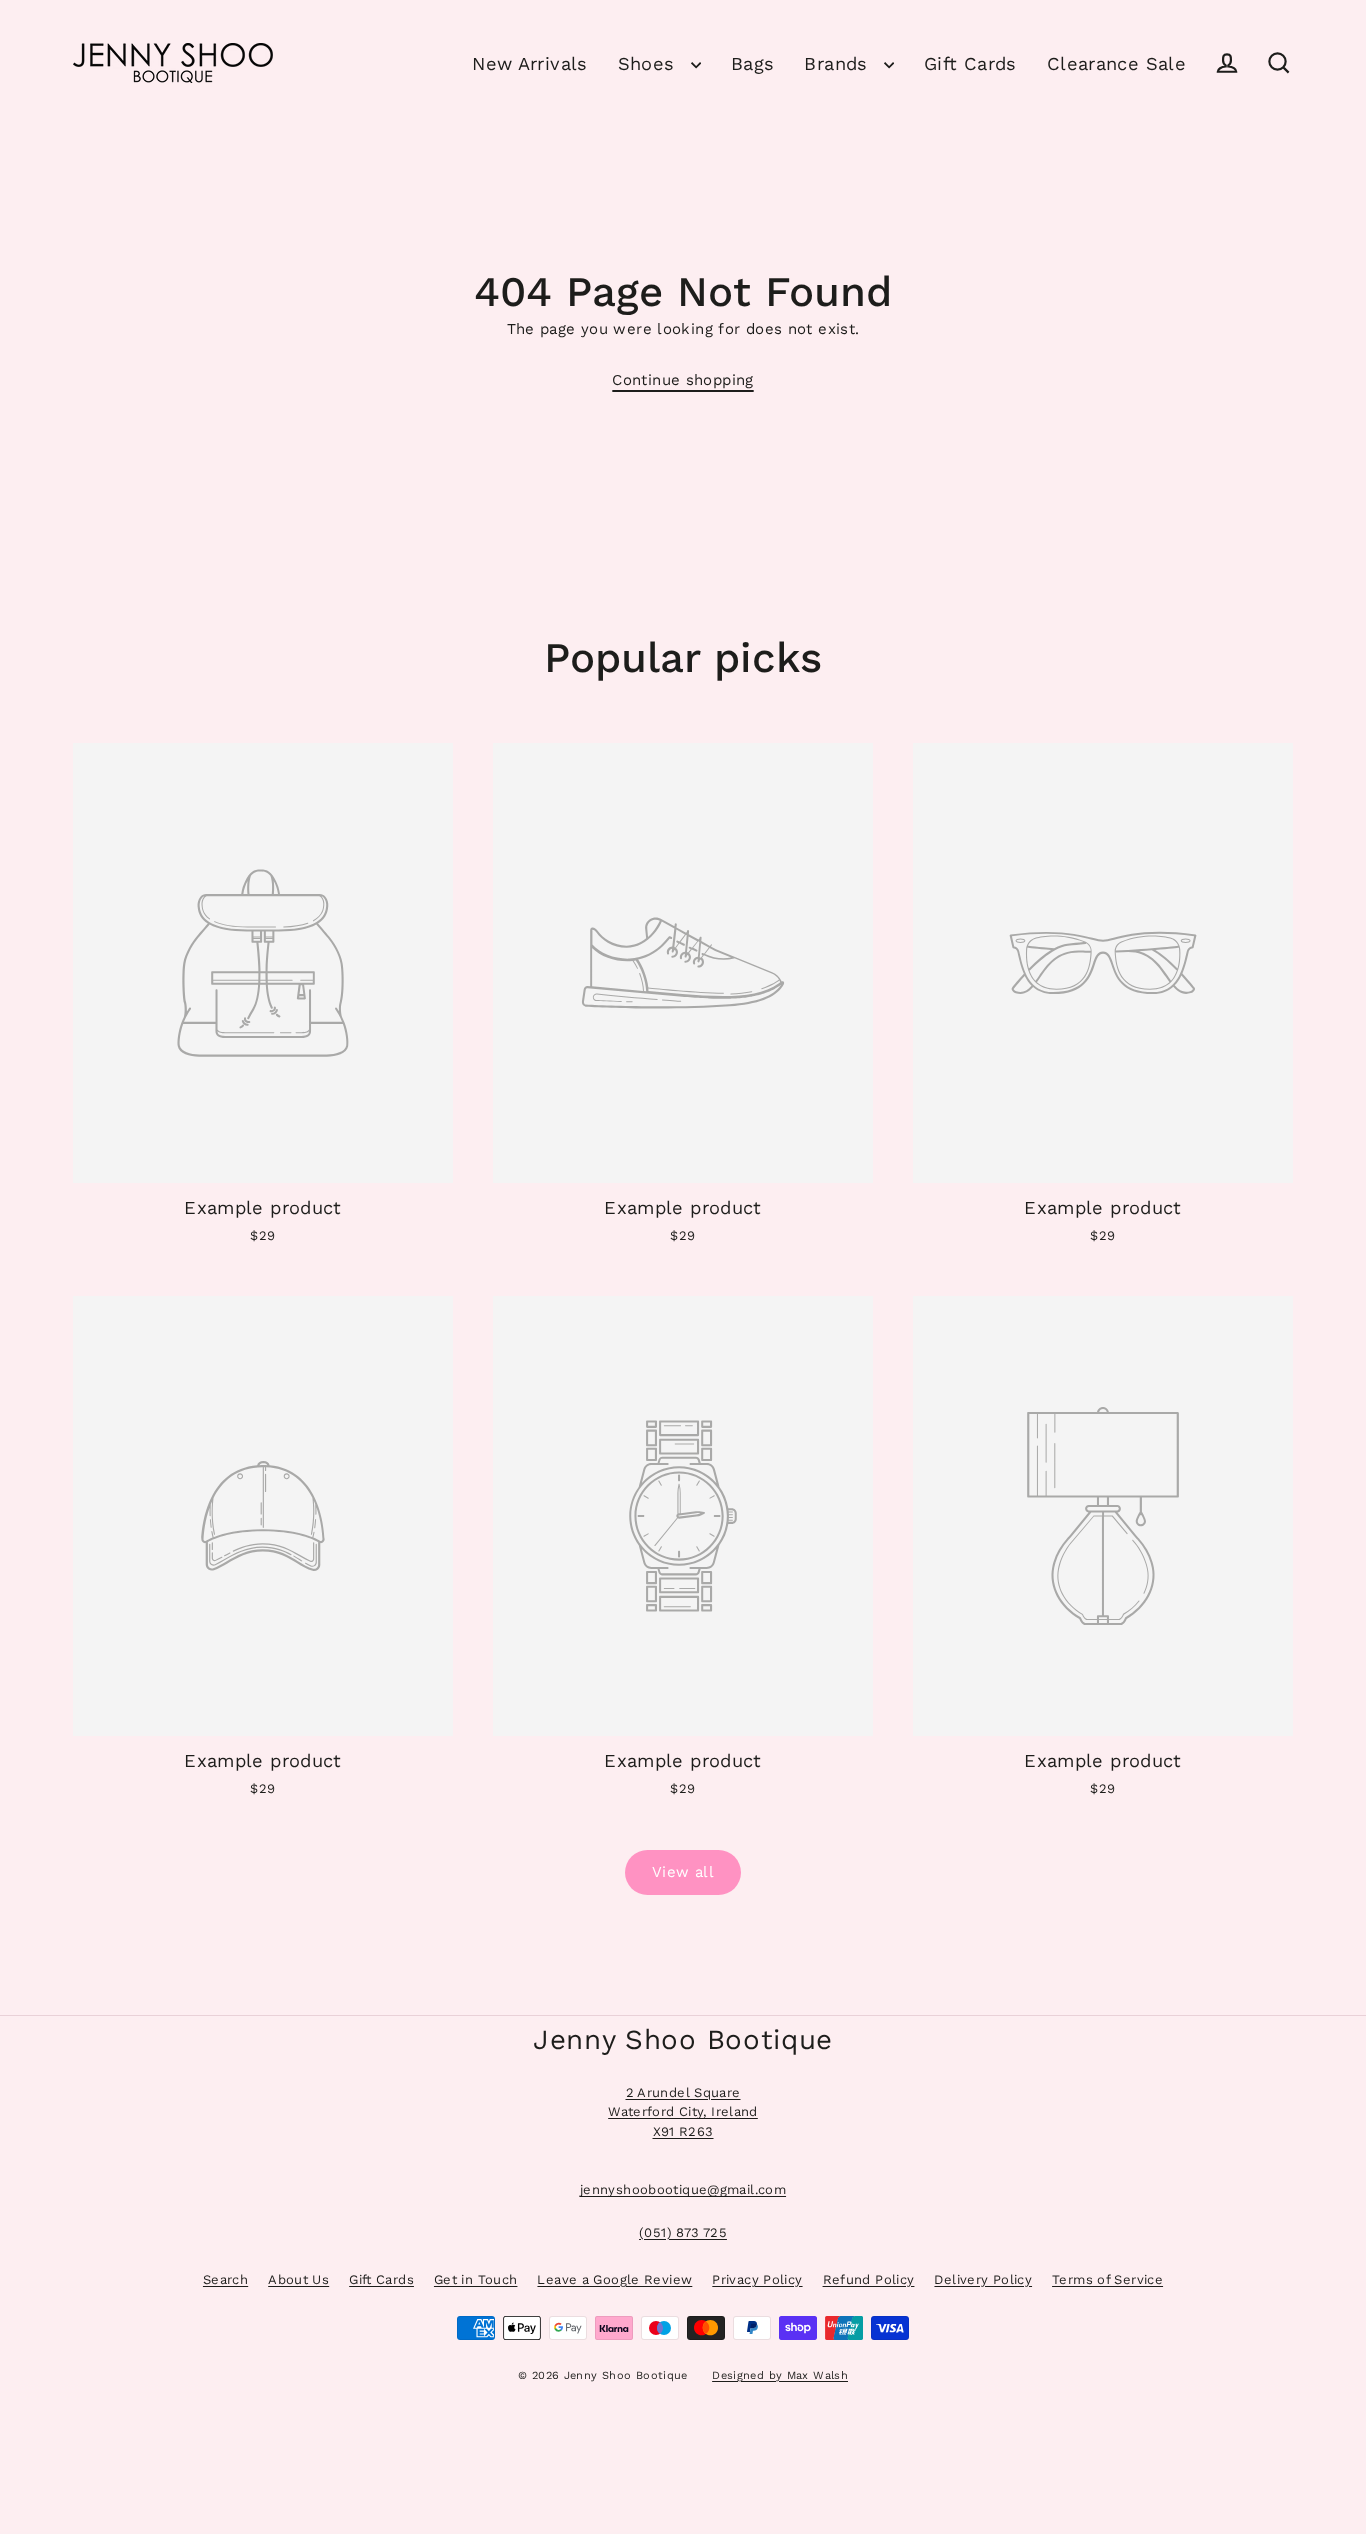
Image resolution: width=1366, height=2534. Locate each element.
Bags (753, 63)
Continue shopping (682, 380)
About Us (298, 2279)
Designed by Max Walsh (780, 2375)
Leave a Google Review (614, 2279)
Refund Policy (869, 2279)
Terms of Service (1107, 2279)
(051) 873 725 (683, 2232)
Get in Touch (476, 2279)
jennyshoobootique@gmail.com (683, 2189)
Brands (839, 63)
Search (225, 2279)
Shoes (649, 63)
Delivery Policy (983, 2279)
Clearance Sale (1116, 63)
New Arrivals (530, 63)
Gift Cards (970, 63)
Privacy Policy (757, 2279)
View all (683, 1872)
